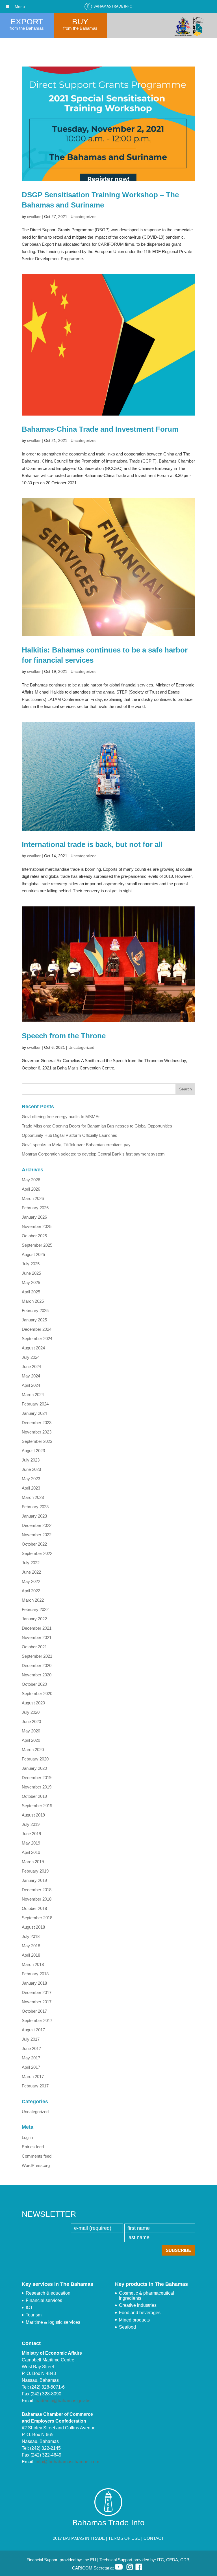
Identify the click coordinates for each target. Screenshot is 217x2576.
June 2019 (31, 1834)
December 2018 (37, 1890)
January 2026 (34, 1217)
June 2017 (31, 2048)
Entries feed (33, 2147)
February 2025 (35, 1311)
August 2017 (33, 2030)
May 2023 (31, 1479)
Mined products (134, 2320)
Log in (27, 2137)
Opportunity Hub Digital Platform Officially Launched (70, 1135)
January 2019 (34, 1880)
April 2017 (31, 2067)
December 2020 (37, 1665)
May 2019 (31, 1843)
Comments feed (37, 2156)
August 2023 (33, 1451)
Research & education (48, 2293)
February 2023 (35, 1507)
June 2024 (31, 1367)
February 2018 (35, 1974)
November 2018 (37, 1899)
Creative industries (138, 2305)
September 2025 (37, 1245)
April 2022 (31, 1591)
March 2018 (33, 1964)
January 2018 (34, 1983)
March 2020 (33, 1750)
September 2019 (37, 1806)
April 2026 (31, 1189)
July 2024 (31, 1357)
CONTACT (154, 2538)
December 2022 (37, 1525)
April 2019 (31, 1852)
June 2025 (31, 1273)
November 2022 (37, 1535)
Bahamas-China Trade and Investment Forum (100, 429)
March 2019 (33, 1862)
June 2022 (31, 1572)
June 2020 (31, 1722)
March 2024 (33, 1395)
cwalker (34, 217)
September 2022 (37, 1553)
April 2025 (31, 1292)
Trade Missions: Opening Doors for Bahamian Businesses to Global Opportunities (97, 1126)
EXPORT (27, 22)
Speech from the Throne (64, 1036)
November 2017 (37, 2002)
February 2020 (35, 1759)
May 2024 (31, 1376)
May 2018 (31, 1946)
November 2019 (37, 1787)
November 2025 (37, 1226)
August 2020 (33, 1703)
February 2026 (35, 1208)
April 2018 (31, 1955)
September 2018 (37, 1918)
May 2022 (31, 1581)
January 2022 (34, 1619)
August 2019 (33, 1815)
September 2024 (37, 1339)
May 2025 (31, 1282)
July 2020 (31, 1712)
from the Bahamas (27, 28)
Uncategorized (84, 217)
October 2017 (34, 2011)
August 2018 (33, 1927)
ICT (29, 2308)
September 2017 (37, 2020)
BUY (80, 22)
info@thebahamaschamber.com (67, 2462)
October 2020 (34, 1684)
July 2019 (31, 1824)
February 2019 (35, 1871)
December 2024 (37, 1329)
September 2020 (37, 1694)
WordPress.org (36, 2165)
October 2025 (34, 1236)
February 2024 (35, 1404)
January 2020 (34, 1768)
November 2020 (37, 1675)
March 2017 (33, 2077)
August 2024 (33, 1348)
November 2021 (37, 1637)
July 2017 (31, 2039)
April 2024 (31, 1385)
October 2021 (34, 1647)
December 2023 (37, 1423)
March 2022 (33, 1600)
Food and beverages (140, 2313)
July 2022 (31, 1563)
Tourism (34, 2315)
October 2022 (34, 1544)
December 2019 (37, 1778)
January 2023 (34, 1516)
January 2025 (34, 1320)
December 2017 (37, 1992)
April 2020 (31, 1740)
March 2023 (33, 1497)
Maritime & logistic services (53, 2322)
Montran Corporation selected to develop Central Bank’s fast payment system (93, 1154)
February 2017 (35, 2086)
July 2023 (31, 1460)
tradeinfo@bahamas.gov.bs (63, 2401)
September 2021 (37, 1656)
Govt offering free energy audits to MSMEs (61, 1117)
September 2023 (37, 1441)
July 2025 (31, 1264)
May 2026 (31, 1180)
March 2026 (33, 1198)
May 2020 (31, 1731)
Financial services (44, 2300)
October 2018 (34, 1908)
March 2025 (33, 1301)
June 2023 (31, 1469)
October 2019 (34, 1796)
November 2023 (37, 1432)
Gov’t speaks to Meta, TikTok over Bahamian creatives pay (76, 1145)
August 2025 (33, 1254)
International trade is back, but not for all (92, 844)
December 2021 (37, 1628)
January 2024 (34, 1413)
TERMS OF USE (124, 2538)
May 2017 (31, 2058)
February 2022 (35, 1609)
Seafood (127, 2327)
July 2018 (31, 1936)
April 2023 (31, 1488)
